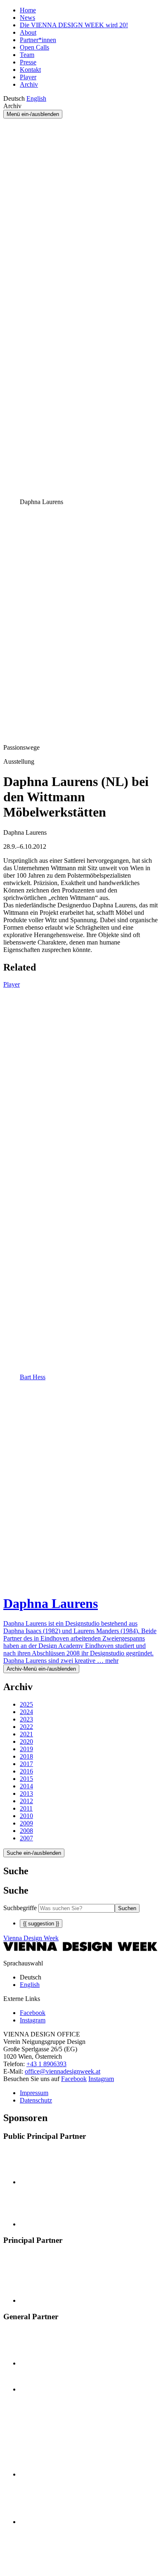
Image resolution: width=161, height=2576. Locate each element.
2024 (26, 1712)
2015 (26, 1779)
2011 (26, 1808)
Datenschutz (36, 2100)
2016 (26, 1771)
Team (27, 55)
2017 (26, 1764)
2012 (26, 1801)
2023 (26, 1719)
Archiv (29, 84)
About (28, 32)
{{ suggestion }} (41, 1924)
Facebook (74, 2079)
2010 (26, 1816)
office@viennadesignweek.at (63, 2071)
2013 (26, 1793)
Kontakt (30, 70)
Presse (28, 62)
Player (28, 77)
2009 (26, 1823)
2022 (26, 1727)
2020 (26, 1741)
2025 (26, 1704)
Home (28, 10)
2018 (26, 1756)
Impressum (34, 2093)
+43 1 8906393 (46, 2064)
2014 (26, 1786)
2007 (26, 1838)
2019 (26, 1749)
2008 (26, 1831)
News (27, 18)
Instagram (101, 2079)
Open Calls (34, 47)
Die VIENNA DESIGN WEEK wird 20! (74, 25)
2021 (26, 1734)
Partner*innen (38, 40)
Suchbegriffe (20, 1908)
